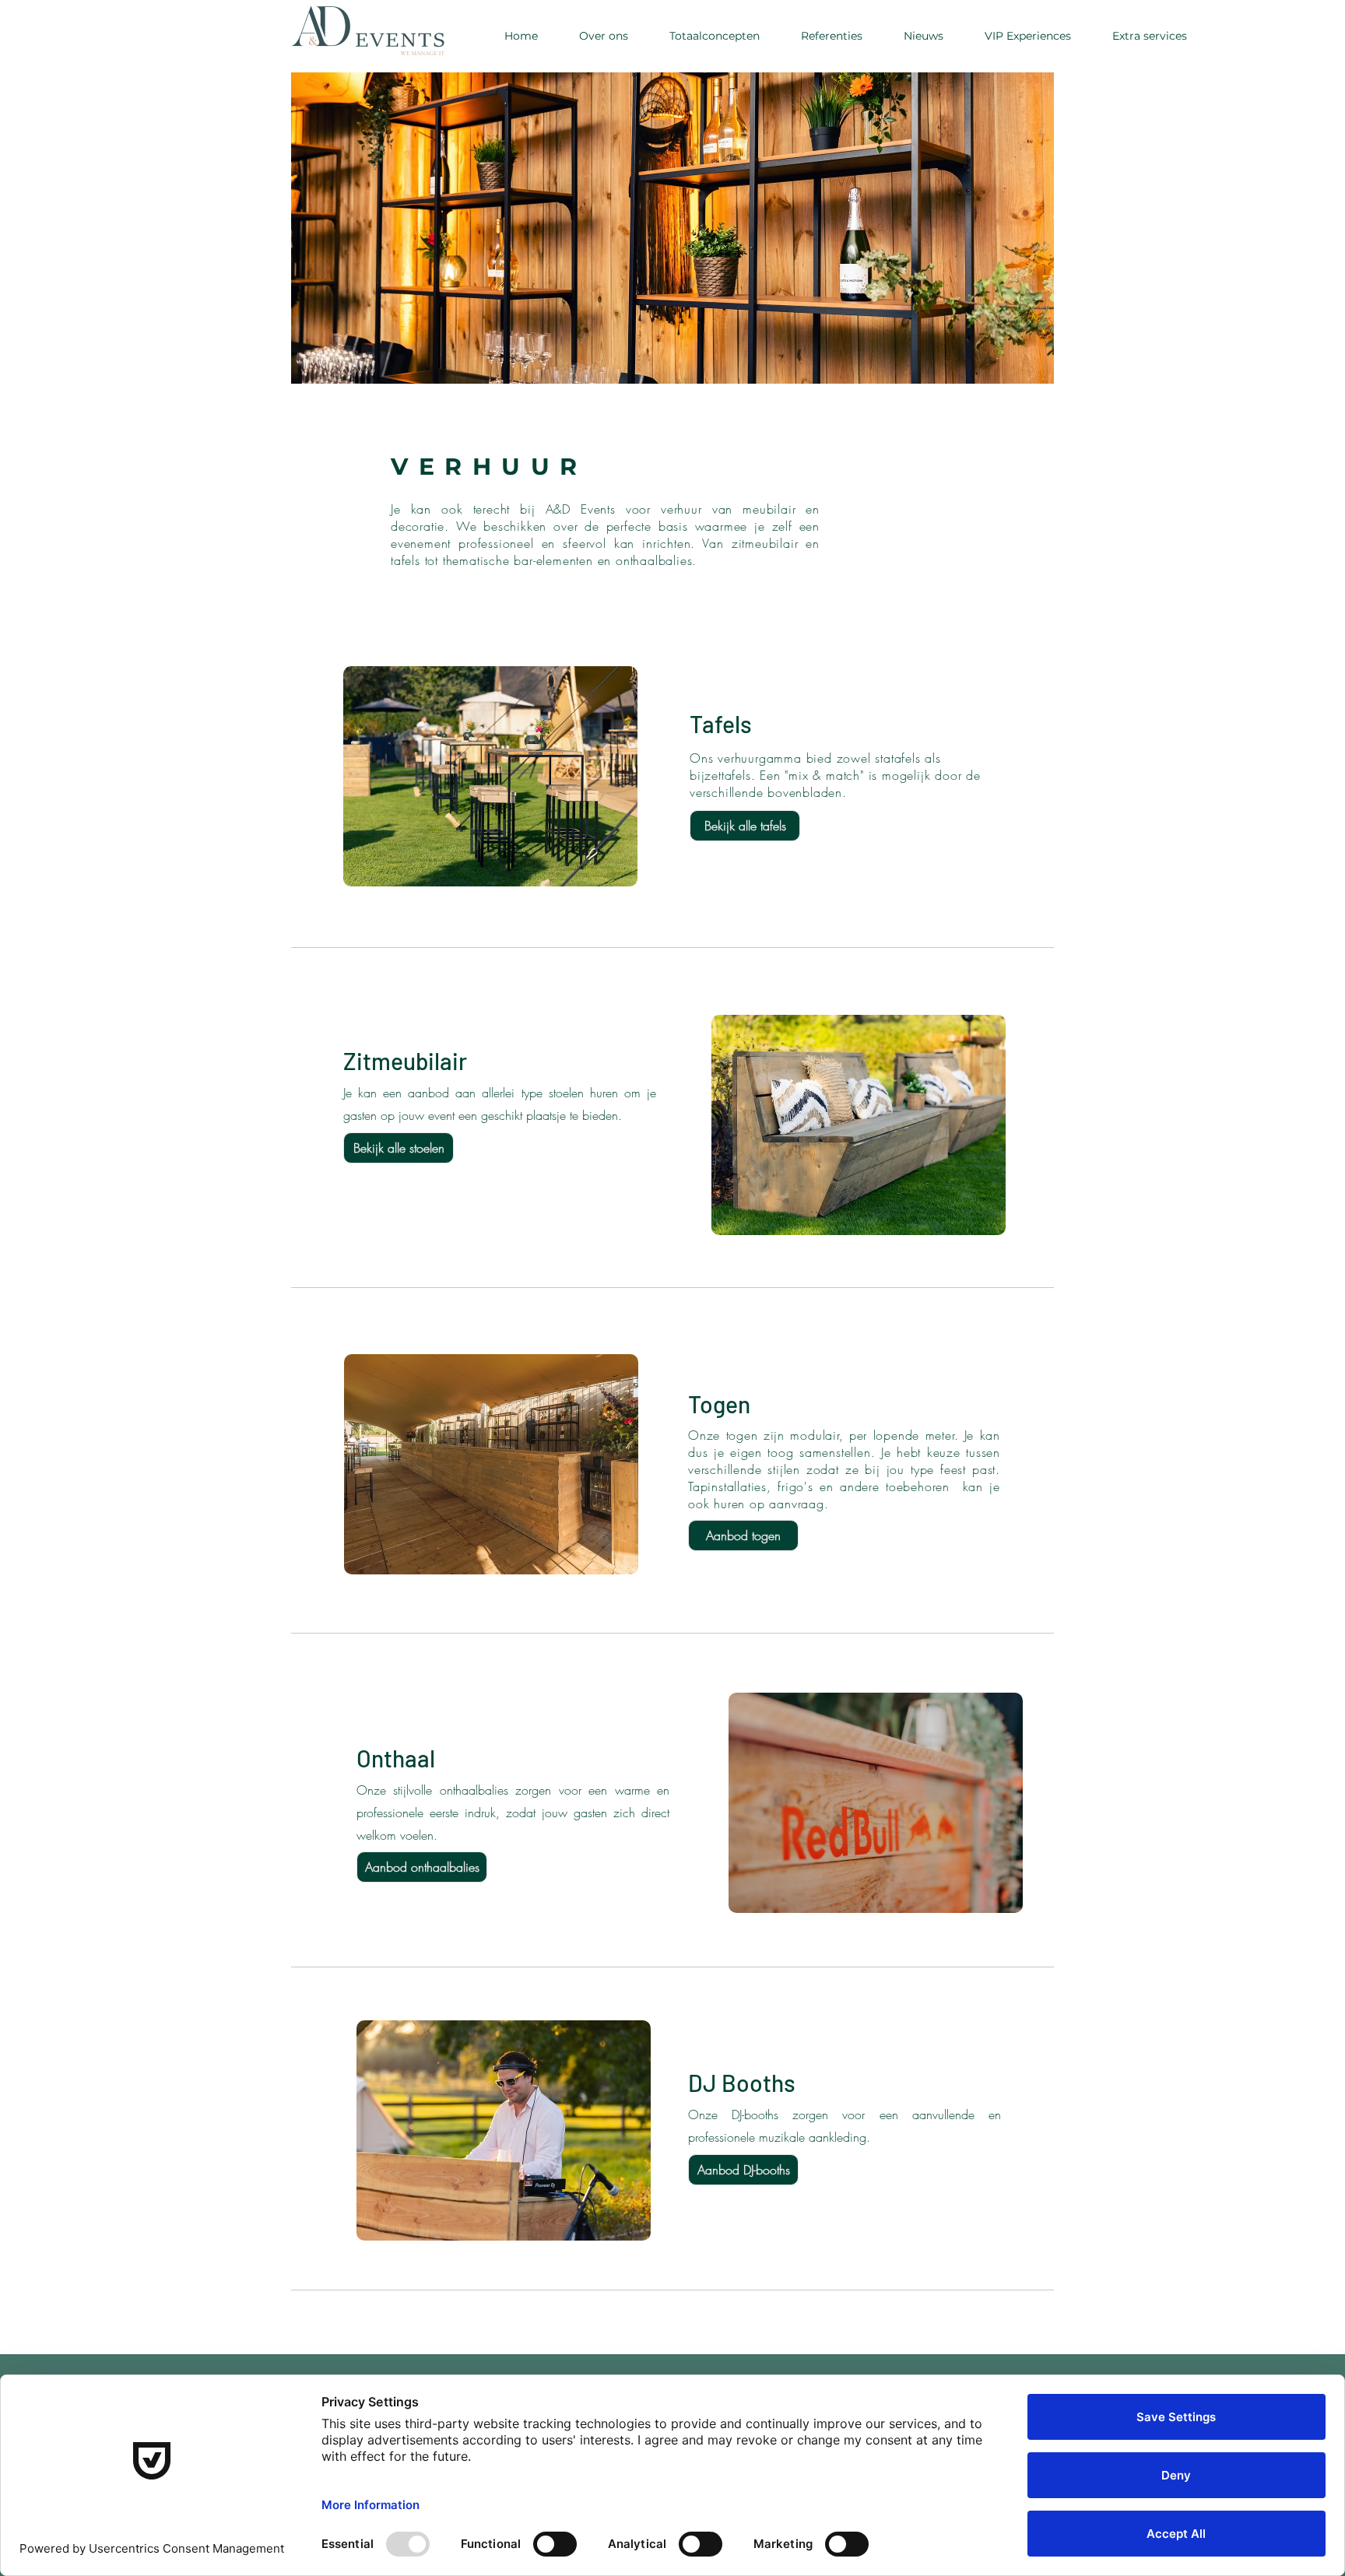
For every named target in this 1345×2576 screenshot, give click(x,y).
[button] (1149, 36)
